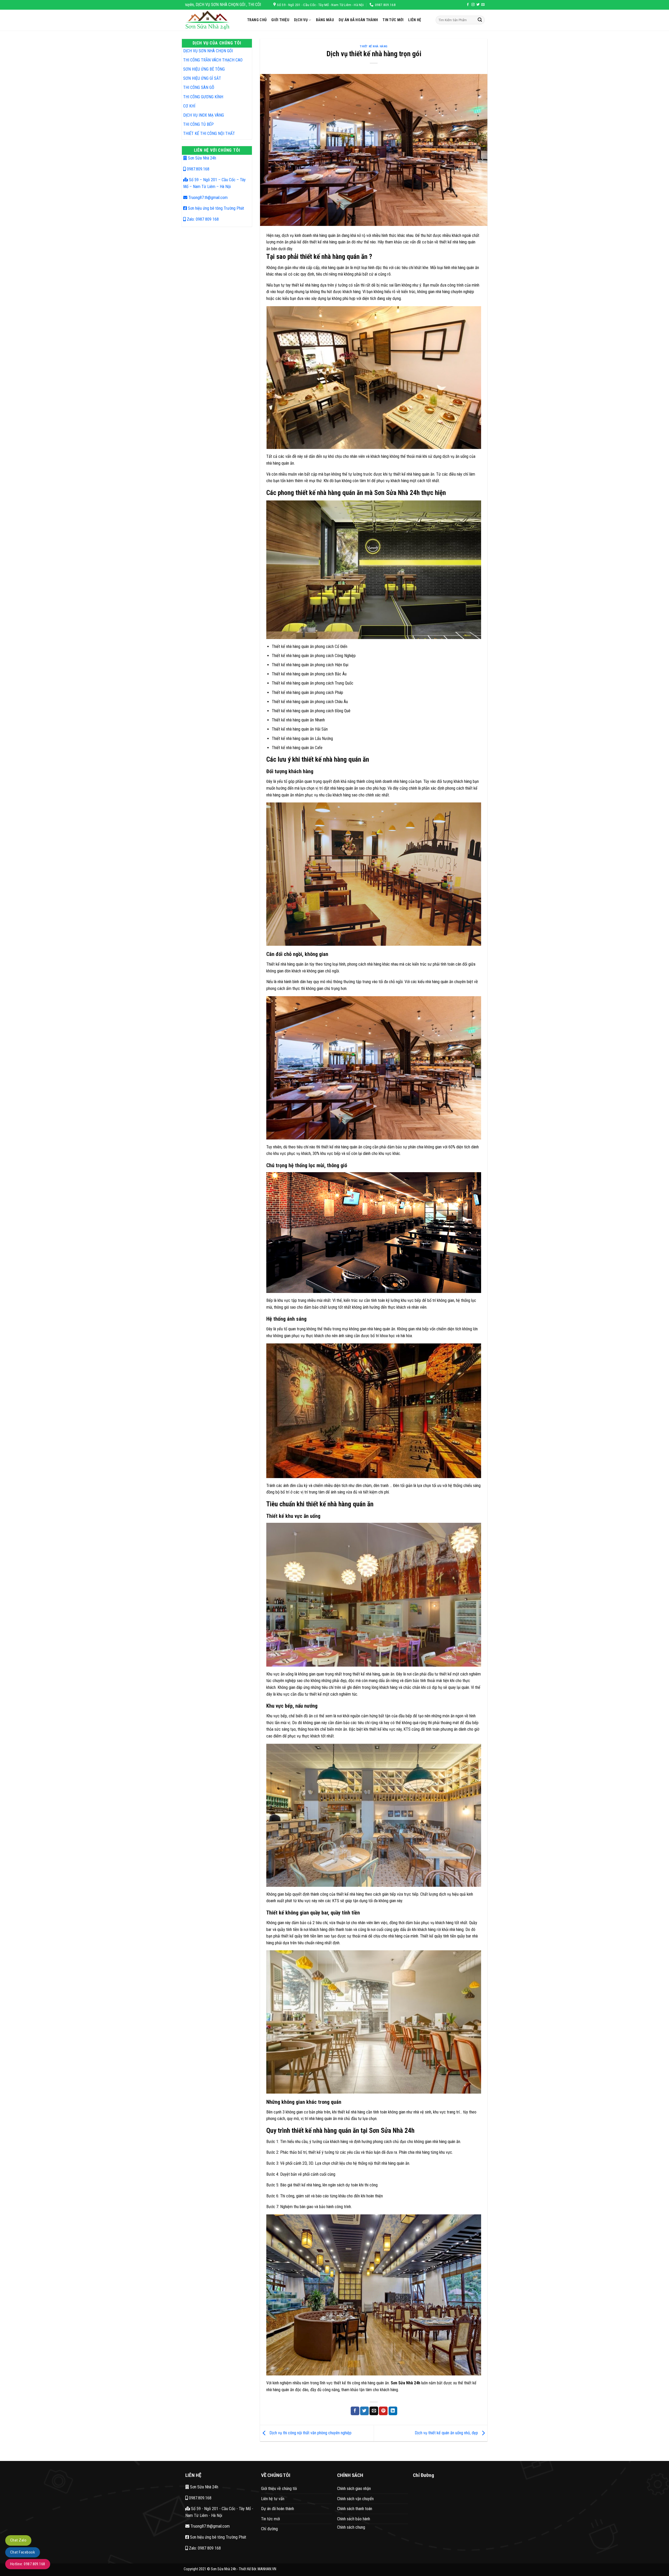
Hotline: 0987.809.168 (28, 2564)
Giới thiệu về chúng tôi (279, 2489)
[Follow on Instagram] (473, 5)
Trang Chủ (257, 20)
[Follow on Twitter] (478, 5)
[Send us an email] (483, 5)
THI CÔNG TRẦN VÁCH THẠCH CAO (213, 60)
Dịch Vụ (301, 20)
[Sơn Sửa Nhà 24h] (212, 20)
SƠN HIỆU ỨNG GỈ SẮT (202, 78)
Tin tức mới (270, 2519)
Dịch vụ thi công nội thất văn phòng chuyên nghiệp (310, 2433)
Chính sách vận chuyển (355, 2499)
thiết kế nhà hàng (374, 46)
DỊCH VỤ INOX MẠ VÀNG (204, 115)
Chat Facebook (23, 2552)
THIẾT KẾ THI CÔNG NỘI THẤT (209, 133)
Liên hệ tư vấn (273, 2499)
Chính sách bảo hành (354, 2519)
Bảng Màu (325, 20)
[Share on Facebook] (355, 2411)
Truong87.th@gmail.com (207, 198)
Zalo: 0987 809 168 (202, 219)
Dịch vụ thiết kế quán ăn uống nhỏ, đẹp (447, 2433)
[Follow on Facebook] (468, 5)
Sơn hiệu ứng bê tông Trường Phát (215, 208)
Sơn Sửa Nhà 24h (201, 158)
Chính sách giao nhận (354, 2489)
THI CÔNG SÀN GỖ (199, 87)
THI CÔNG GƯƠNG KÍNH (203, 97)
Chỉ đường (269, 2529)
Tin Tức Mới (393, 20)
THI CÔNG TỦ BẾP (198, 124)
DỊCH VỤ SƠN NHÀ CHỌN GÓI (208, 51)
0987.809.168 (198, 169)
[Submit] (480, 20)
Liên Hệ (415, 20)
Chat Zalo (18, 2540)
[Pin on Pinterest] (383, 2411)
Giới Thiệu (280, 20)
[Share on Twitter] (364, 2411)
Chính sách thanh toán (355, 2509)
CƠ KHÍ (189, 106)
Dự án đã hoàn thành (358, 20)
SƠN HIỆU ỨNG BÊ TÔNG (204, 69)
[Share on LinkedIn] (393, 2411)
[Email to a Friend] (374, 2411)
